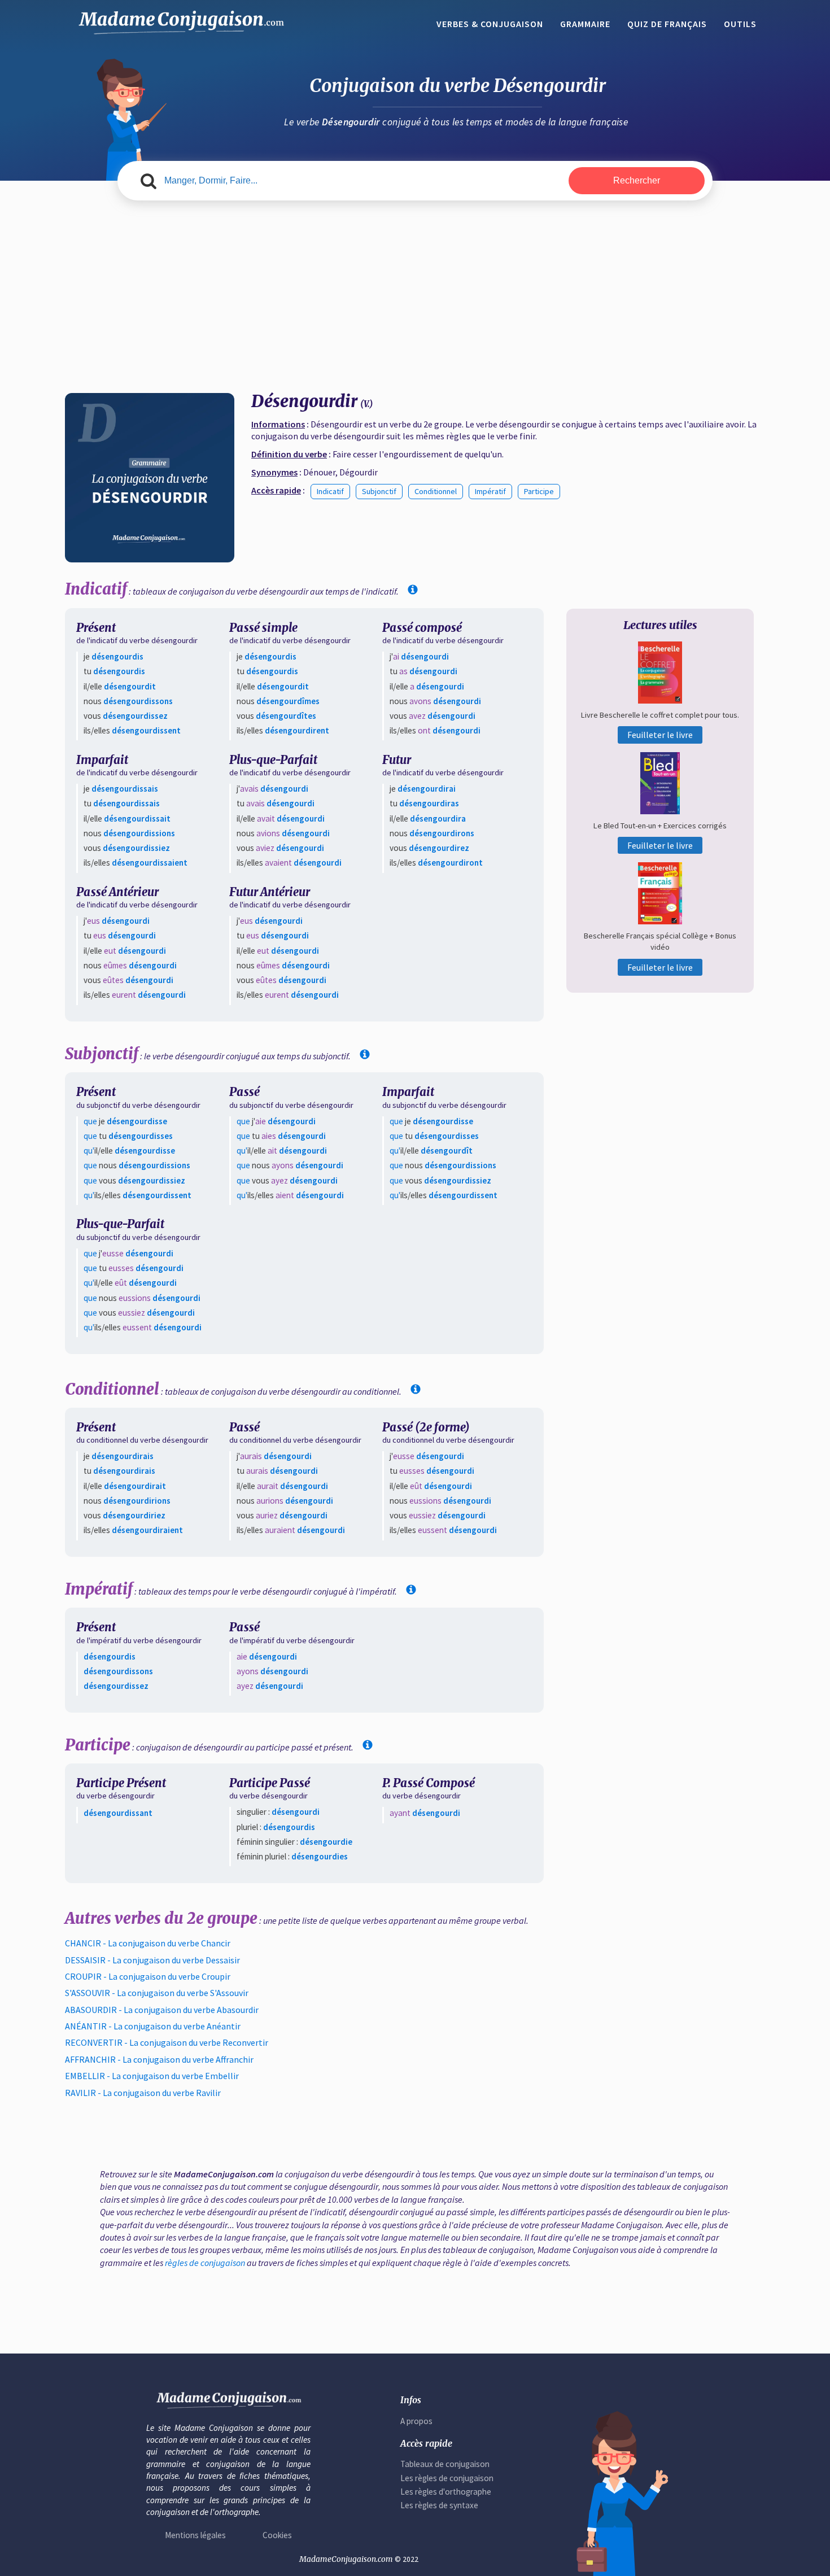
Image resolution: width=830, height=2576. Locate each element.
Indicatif (330, 491)
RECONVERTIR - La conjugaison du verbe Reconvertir (167, 2042)
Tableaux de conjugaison (445, 2464)
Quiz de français (667, 24)
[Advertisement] (415, 297)
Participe (539, 491)
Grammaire (585, 24)
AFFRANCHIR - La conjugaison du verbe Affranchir (159, 2059)
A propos (416, 2421)
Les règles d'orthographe (446, 2492)
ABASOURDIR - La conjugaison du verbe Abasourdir (162, 2010)
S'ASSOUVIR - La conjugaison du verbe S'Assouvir (157, 1993)
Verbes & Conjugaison (490, 24)
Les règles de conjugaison (447, 2478)
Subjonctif (379, 491)
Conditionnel (436, 491)
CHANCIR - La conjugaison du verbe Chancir (148, 1943)
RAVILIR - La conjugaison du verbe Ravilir (143, 2093)
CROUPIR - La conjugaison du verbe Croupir (148, 1976)
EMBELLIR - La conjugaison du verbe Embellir (152, 2076)
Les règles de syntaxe (439, 2505)
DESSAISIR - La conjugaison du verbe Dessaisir (152, 1960)
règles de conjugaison (205, 2263)
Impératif (490, 491)
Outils (740, 24)
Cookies (277, 2535)
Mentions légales (195, 2535)
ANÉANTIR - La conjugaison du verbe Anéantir (153, 2026)
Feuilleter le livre (660, 735)
